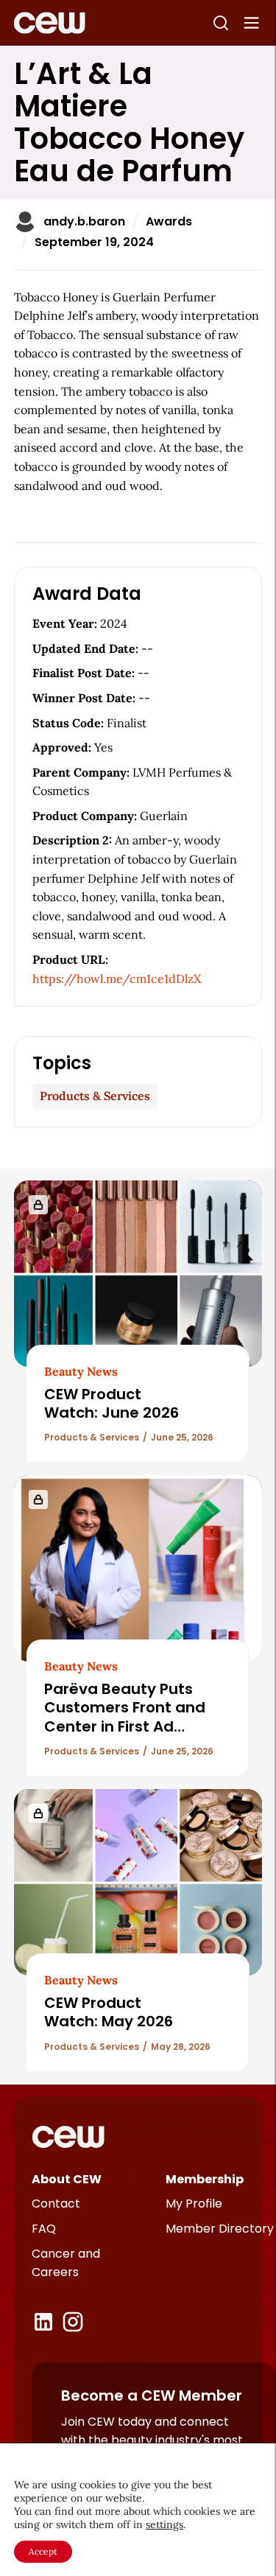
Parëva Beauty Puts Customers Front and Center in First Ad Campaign (125, 1717)
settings (164, 2524)
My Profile (194, 2204)
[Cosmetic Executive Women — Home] (50, 23)
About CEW (67, 2179)
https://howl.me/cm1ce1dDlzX (117, 979)
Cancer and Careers (66, 2263)
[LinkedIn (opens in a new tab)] (43, 2322)
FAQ (44, 2229)
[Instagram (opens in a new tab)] (73, 2322)
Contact (56, 2204)
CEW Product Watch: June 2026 (112, 1403)
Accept (43, 2551)
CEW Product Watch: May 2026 (109, 2012)
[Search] (221, 23)
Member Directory (220, 2229)
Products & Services (95, 1096)
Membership (205, 2179)
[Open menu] (252, 23)
